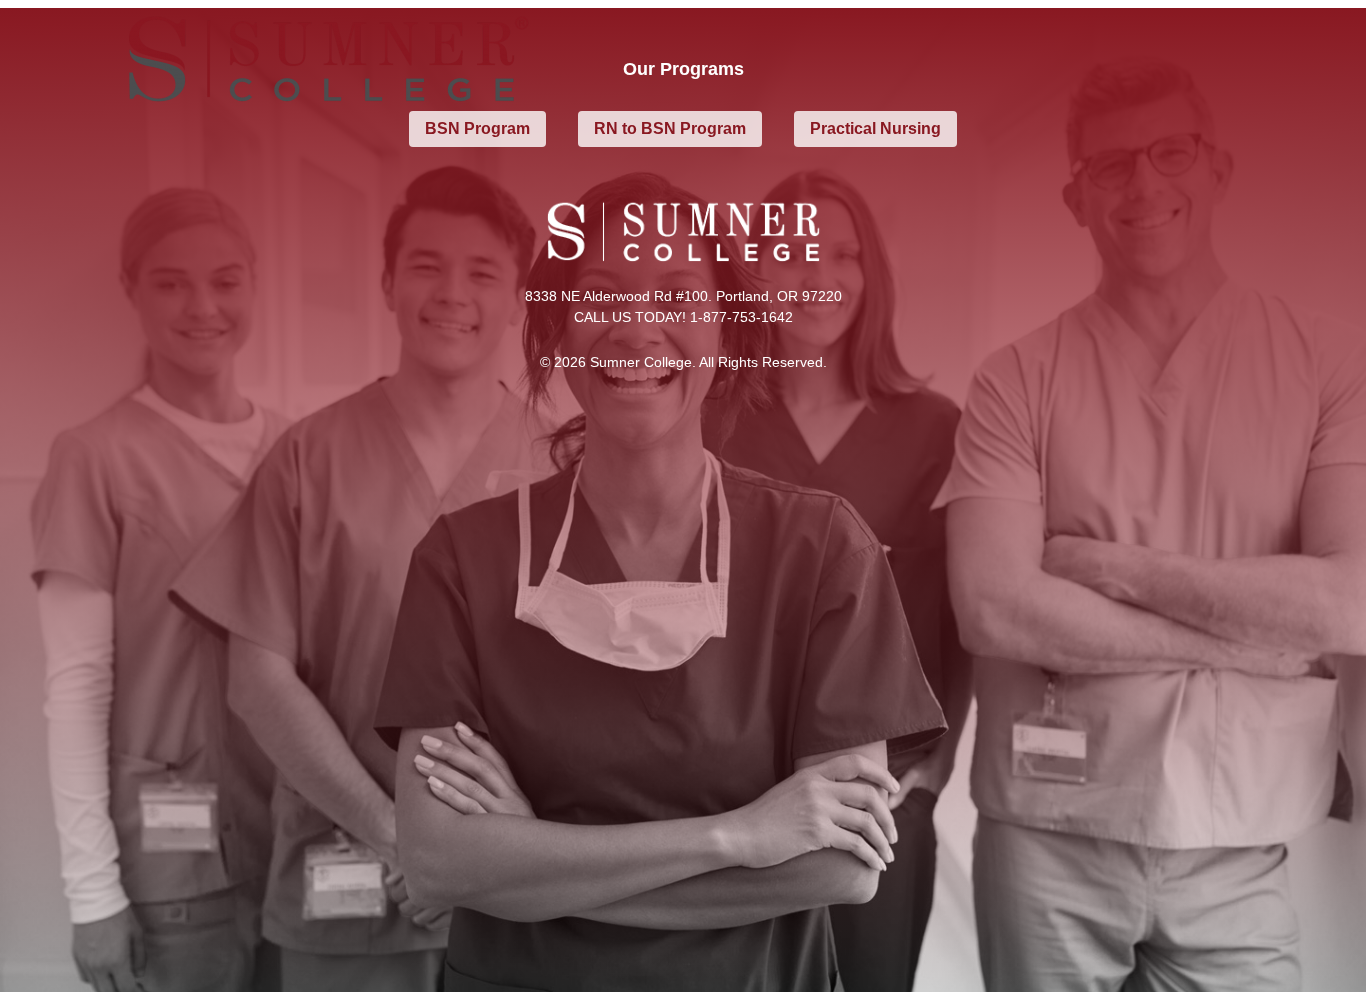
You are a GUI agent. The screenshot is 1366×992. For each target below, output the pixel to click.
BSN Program (477, 128)
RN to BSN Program (670, 128)
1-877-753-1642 (741, 317)
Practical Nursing (875, 128)
